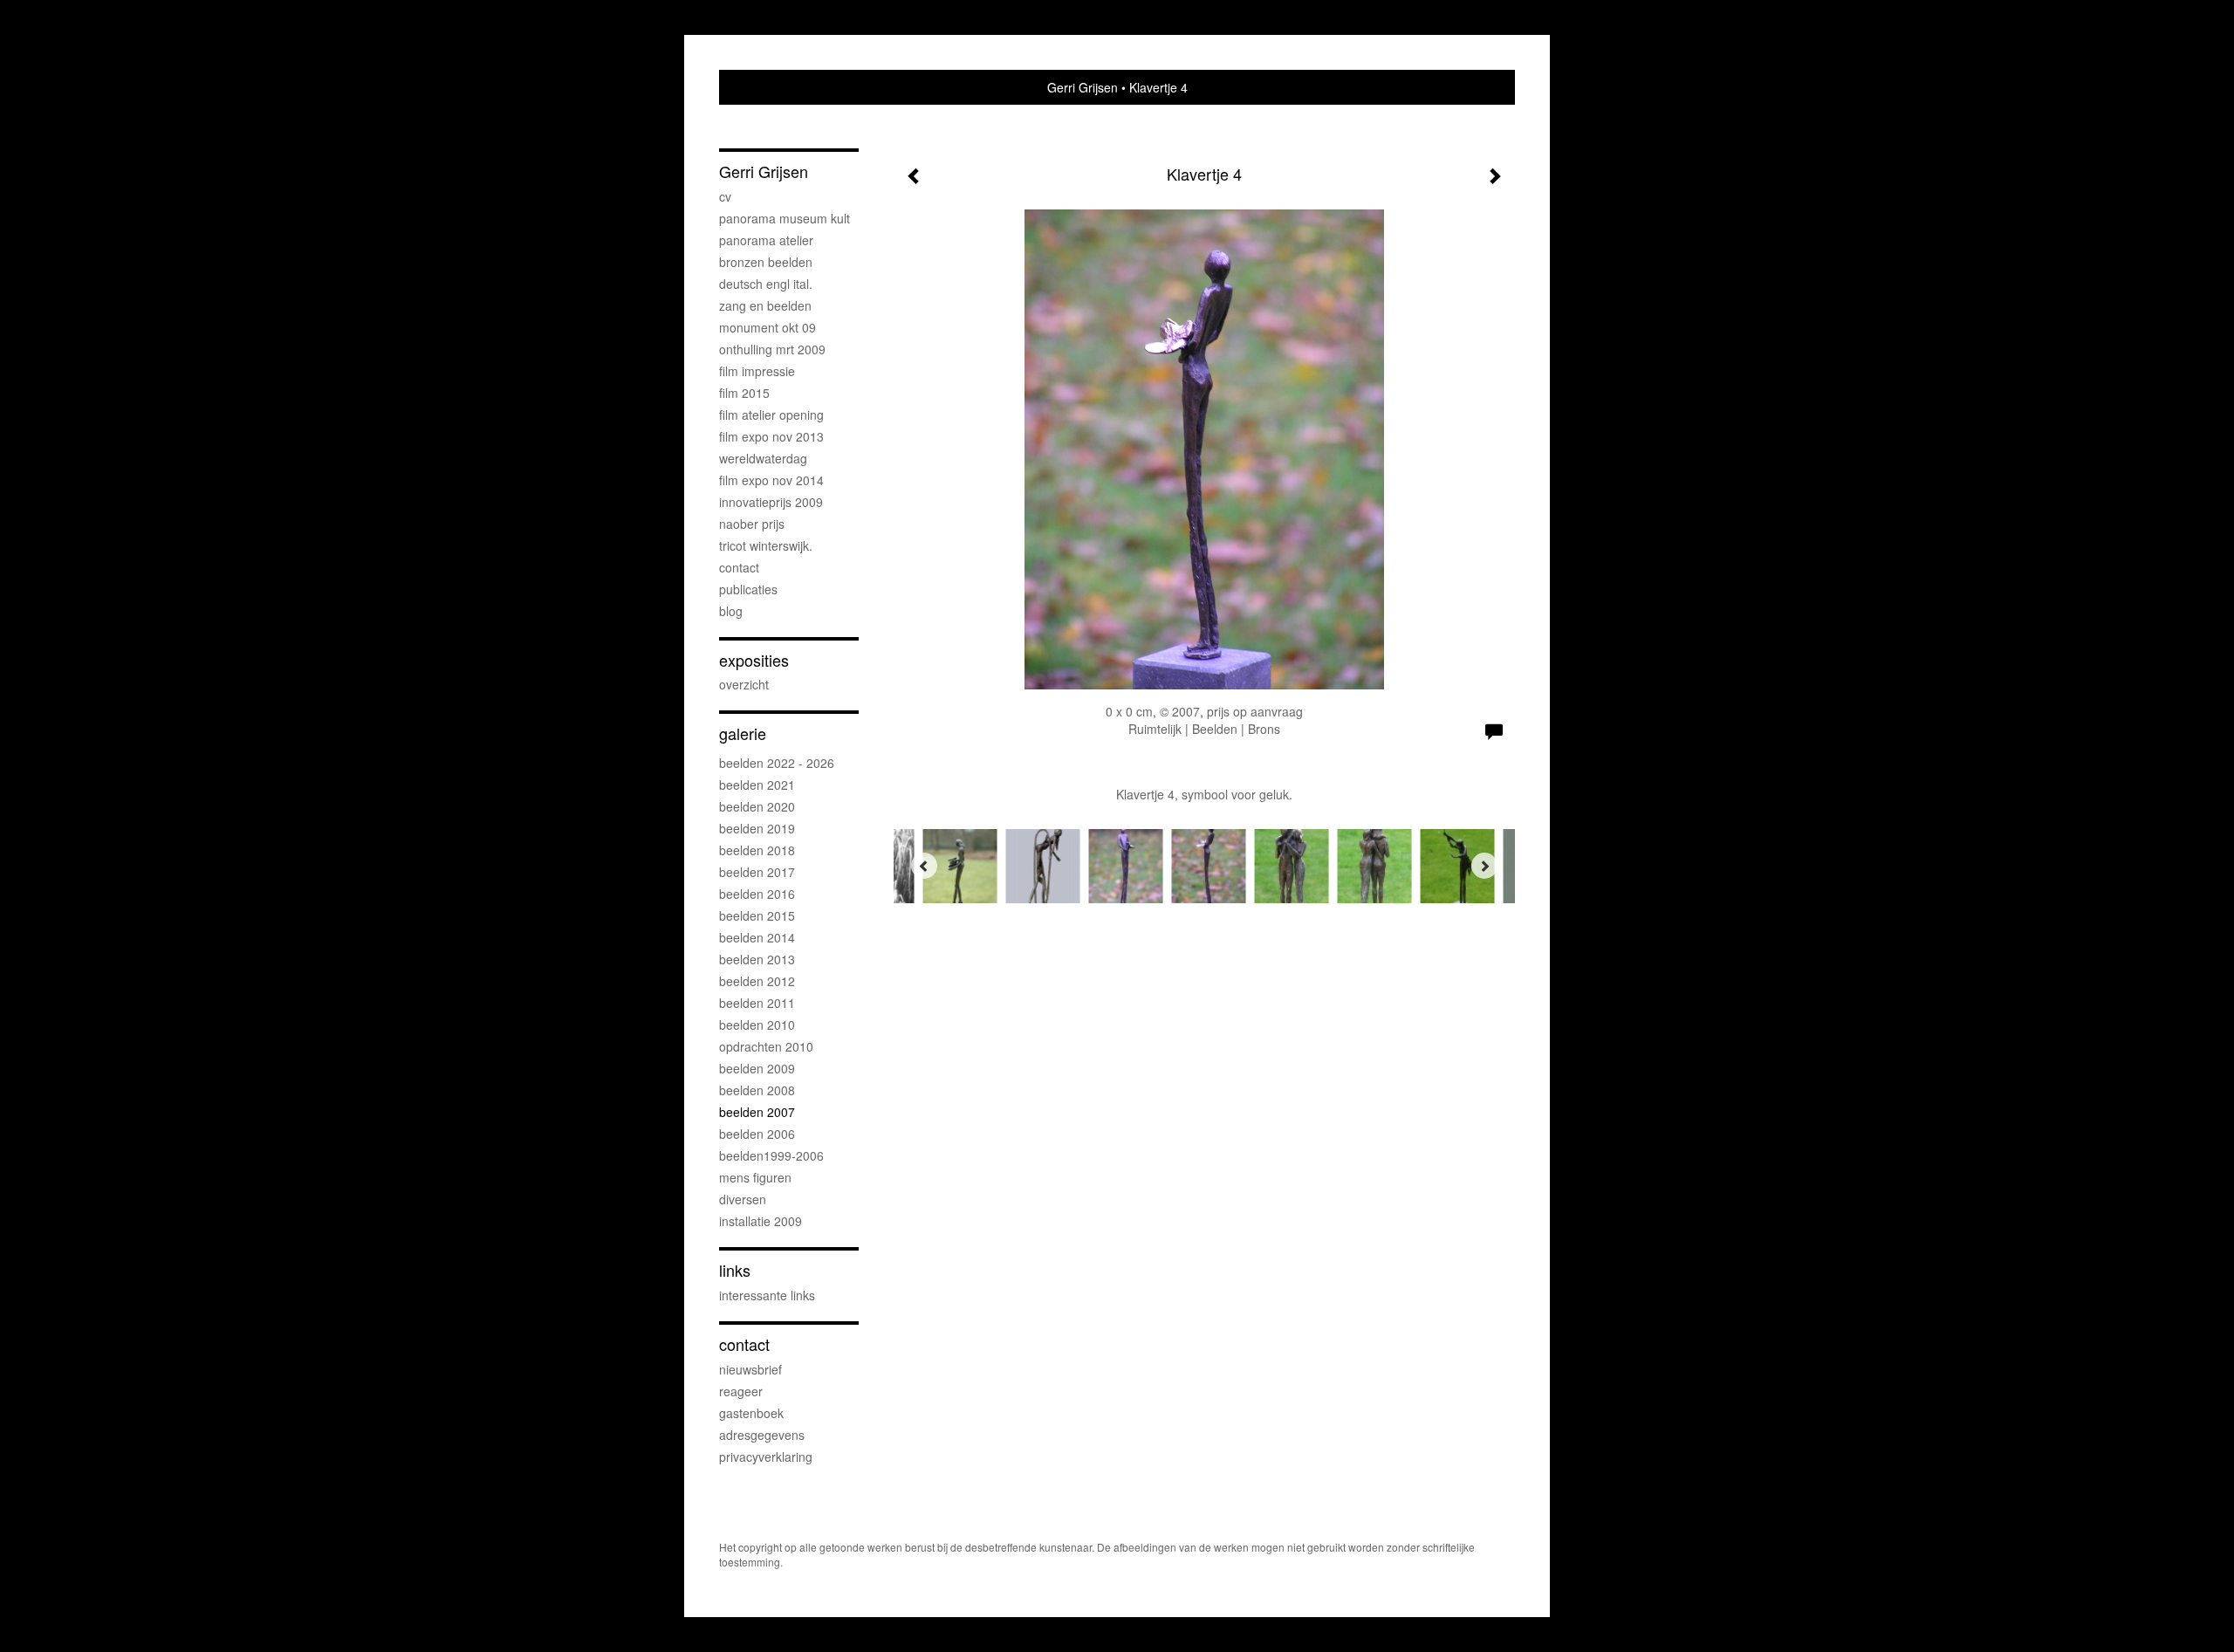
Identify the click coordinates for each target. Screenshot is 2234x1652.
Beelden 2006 (757, 1134)
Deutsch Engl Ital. (766, 284)
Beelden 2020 (757, 806)
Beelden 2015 (757, 915)
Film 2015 (744, 393)
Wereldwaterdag (763, 458)
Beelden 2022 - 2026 (777, 763)
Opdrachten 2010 (766, 1046)
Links (735, 1270)
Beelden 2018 (757, 850)
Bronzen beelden (766, 262)
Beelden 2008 (757, 1090)
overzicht (744, 684)
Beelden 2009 (757, 1068)
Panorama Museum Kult (785, 218)
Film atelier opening (771, 415)
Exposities (754, 660)
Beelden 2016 (757, 894)
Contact (739, 567)
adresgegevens (762, 1435)
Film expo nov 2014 (771, 480)
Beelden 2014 (757, 937)
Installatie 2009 (761, 1221)
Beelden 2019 (757, 828)
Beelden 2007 (757, 1112)
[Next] (1484, 866)
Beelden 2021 (757, 785)
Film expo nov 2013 (771, 436)
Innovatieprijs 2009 (771, 502)
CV (725, 196)
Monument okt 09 (768, 327)
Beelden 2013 (757, 959)
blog (731, 611)
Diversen (743, 1199)
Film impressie (757, 371)
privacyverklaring (766, 1457)
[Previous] (924, 866)
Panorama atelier (766, 240)
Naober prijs (752, 524)
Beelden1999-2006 (771, 1155)
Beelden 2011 (757, 1003)
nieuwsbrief (750, 1369)
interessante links (767, 1295)
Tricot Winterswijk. (766, 545)
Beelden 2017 (757, 872)
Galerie (743, 733)
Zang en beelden (765, 305)
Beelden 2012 (757, 981)
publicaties (748, 589)
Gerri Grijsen (1083, 87)
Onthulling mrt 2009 (772, 349)
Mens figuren (755, 1177)
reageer (741, 1391)
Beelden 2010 (757, 1025)
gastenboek (751, 1413)
